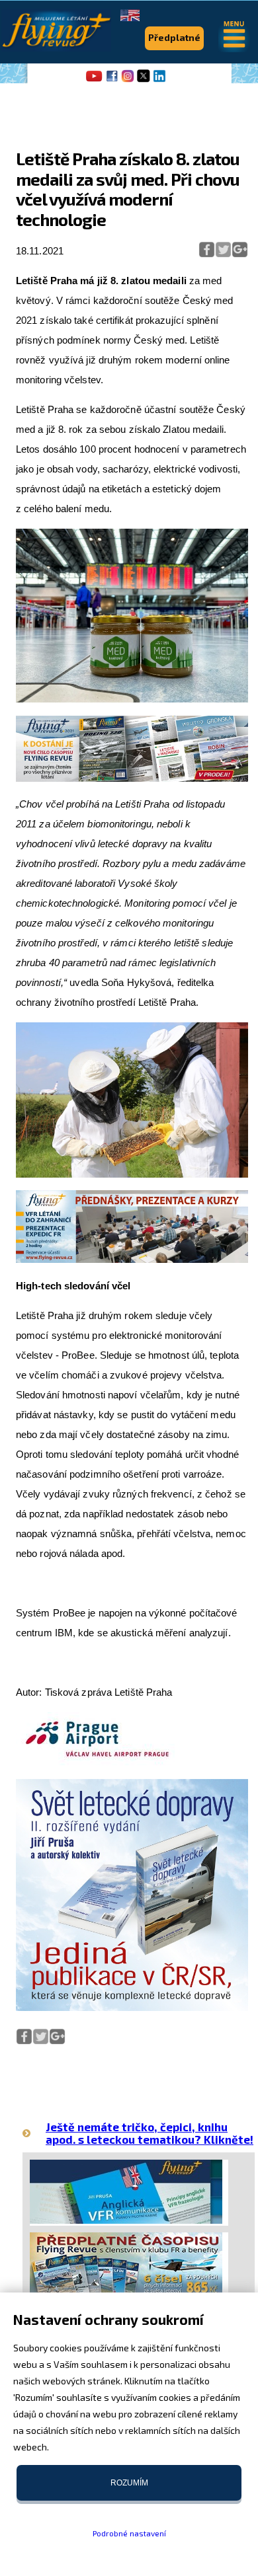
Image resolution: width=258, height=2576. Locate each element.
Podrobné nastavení (129, 2533)
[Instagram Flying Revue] (128, 81)
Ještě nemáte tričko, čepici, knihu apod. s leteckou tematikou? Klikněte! (150, 2133)
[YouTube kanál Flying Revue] (92, 81)
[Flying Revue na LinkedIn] (159, 81)
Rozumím (129, 2483)
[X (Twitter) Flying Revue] (144, 81)
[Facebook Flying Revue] (112, 81)
